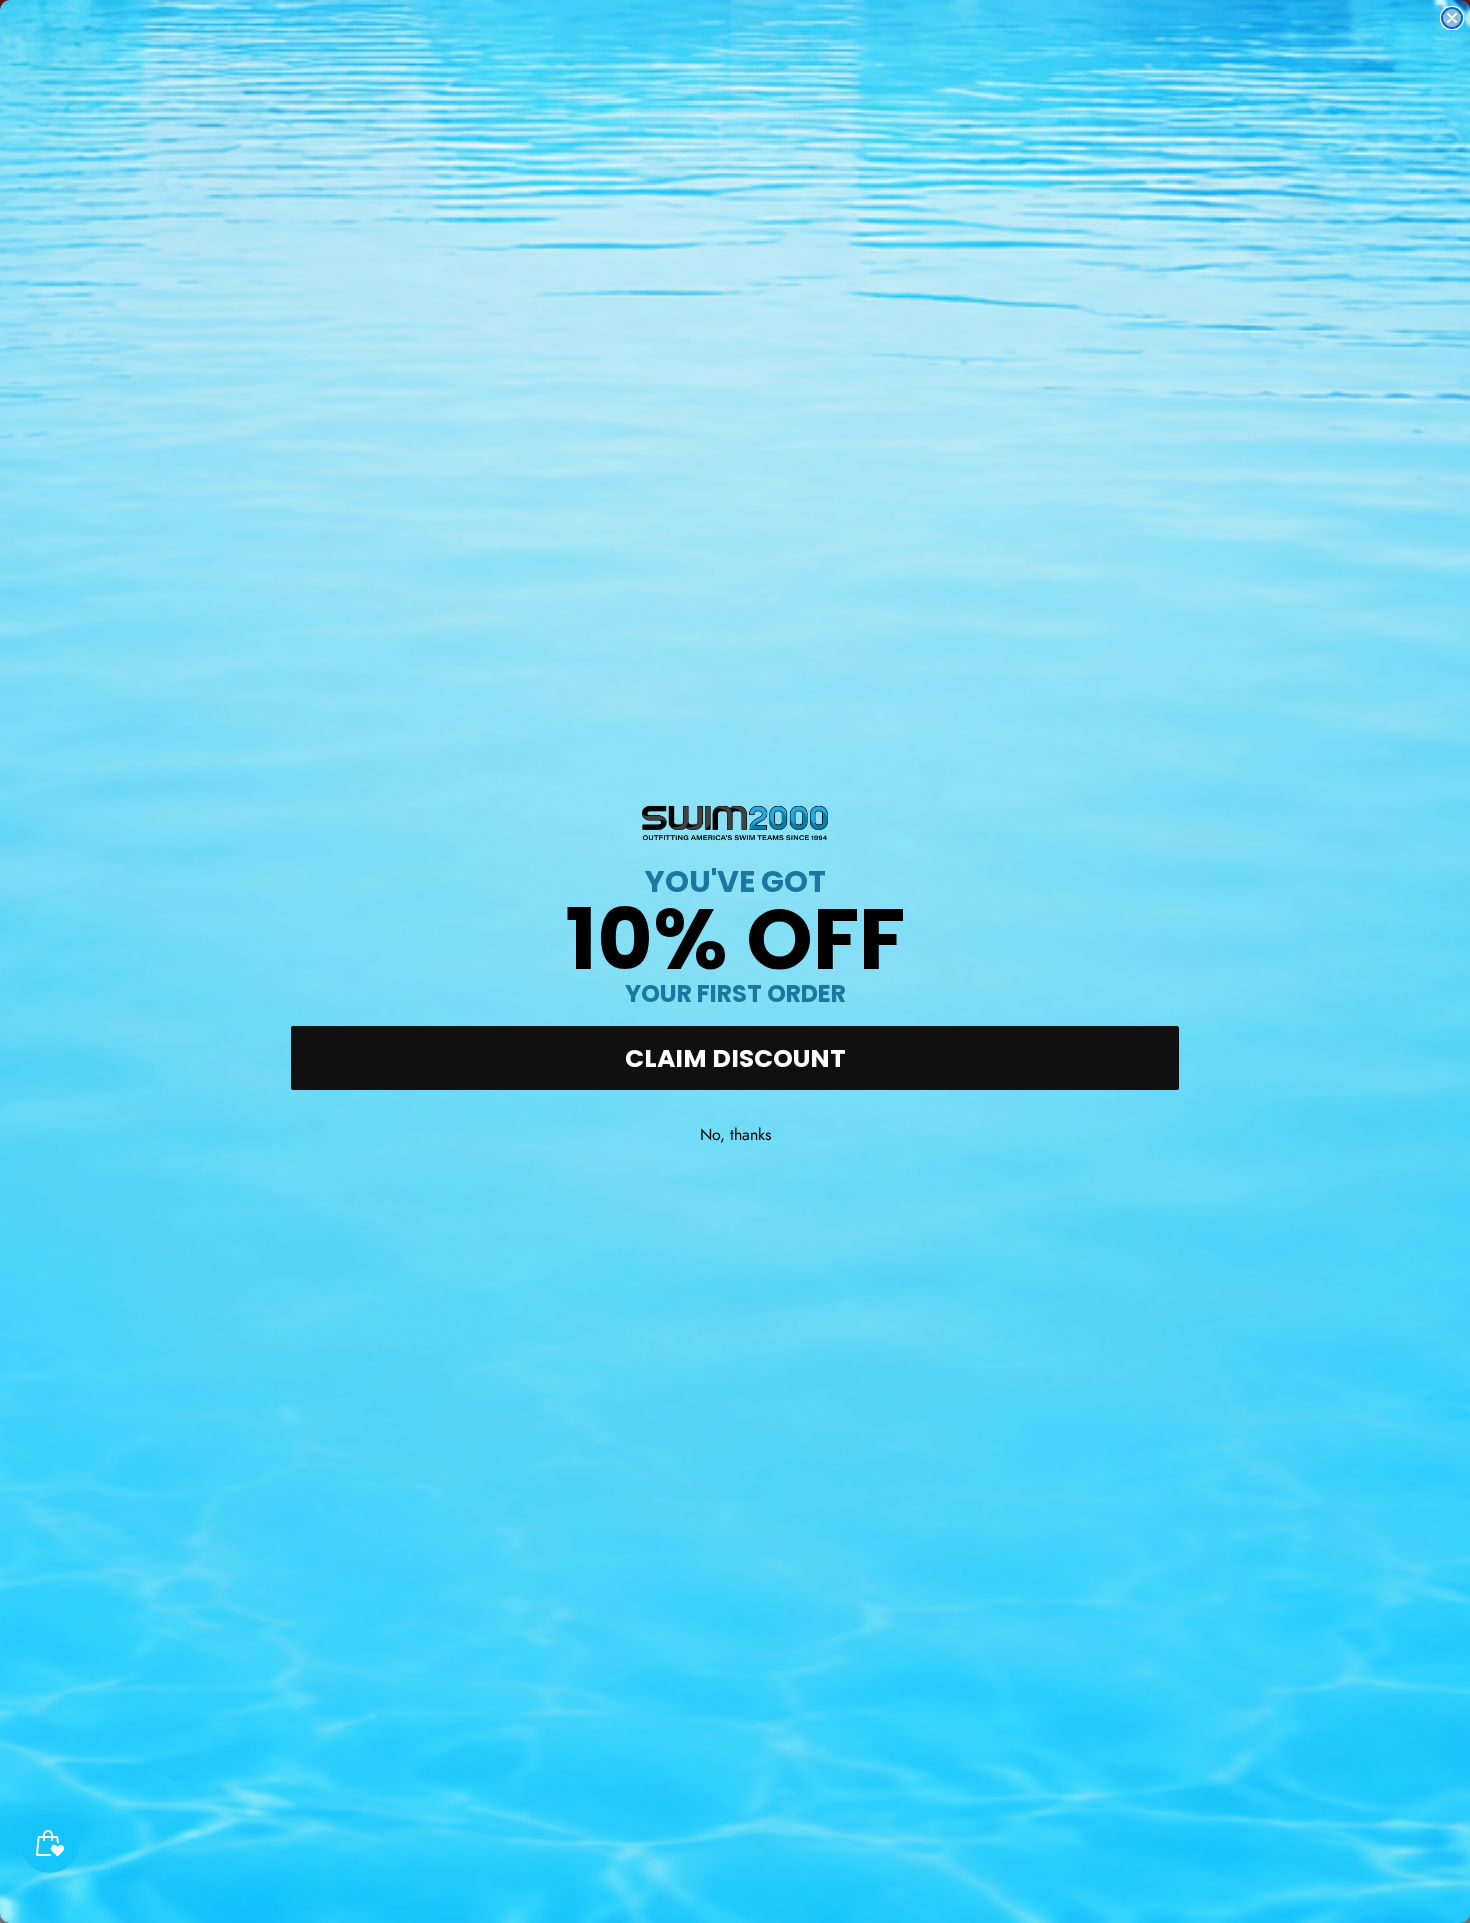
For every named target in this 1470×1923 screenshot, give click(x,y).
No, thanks (735, 1134)
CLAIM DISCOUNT (735, 1058)
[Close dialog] (1452, 18)
